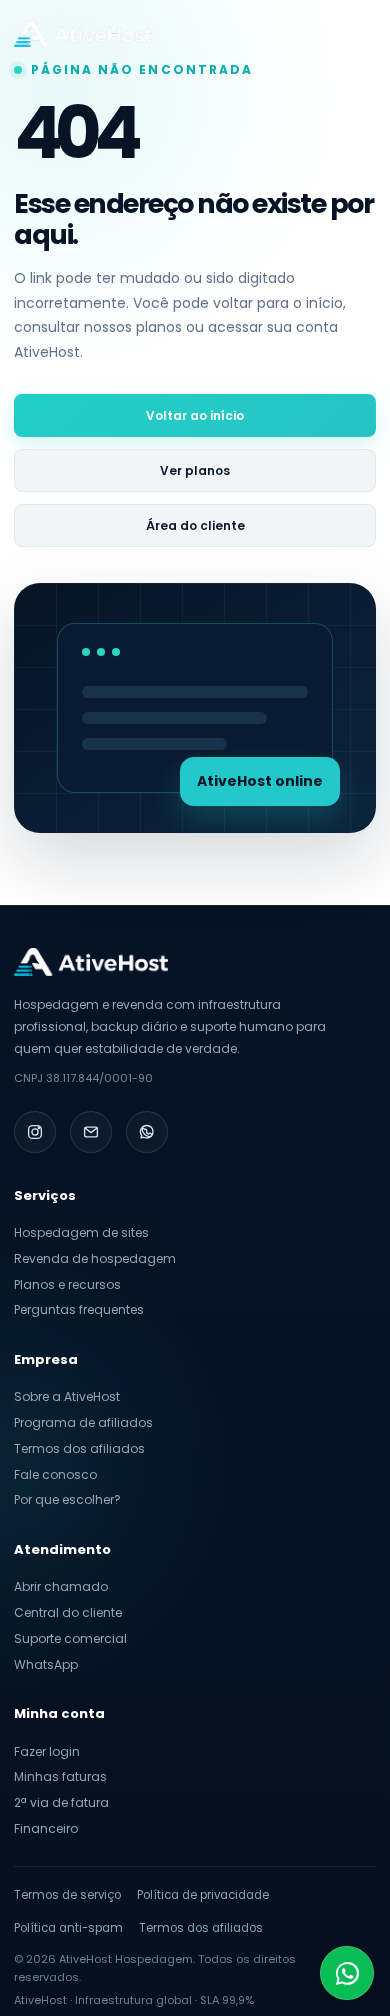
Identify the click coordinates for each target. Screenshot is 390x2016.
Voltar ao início (195, 415)
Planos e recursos (67, 1284)
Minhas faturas (60, 1776)
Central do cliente (68, 1612)
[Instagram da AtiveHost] (35, 1132)
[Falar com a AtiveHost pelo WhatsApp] (347, 1973)
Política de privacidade (203, 1895)
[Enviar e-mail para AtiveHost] (91, 1132)
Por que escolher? (67, 1499)
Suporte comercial (70, 1638)
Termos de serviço (67, 1895)
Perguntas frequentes (79, 1309)
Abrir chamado (61, 1586)
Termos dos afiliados (79, 1448)
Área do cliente (195, 525)
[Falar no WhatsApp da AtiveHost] (147, 1132)
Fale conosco (55, 1474)
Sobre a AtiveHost (67, 1396)
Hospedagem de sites (81, 1232)
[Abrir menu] (356, 34)
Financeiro (46, 1828)
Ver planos (195, 470)
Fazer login (47, 1751)
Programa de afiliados (83, 1422)
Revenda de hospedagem (95, 1258)
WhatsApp (46, 1664)
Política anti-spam (68, 1928)
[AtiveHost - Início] (83, 33)
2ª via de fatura (61, 1802)
